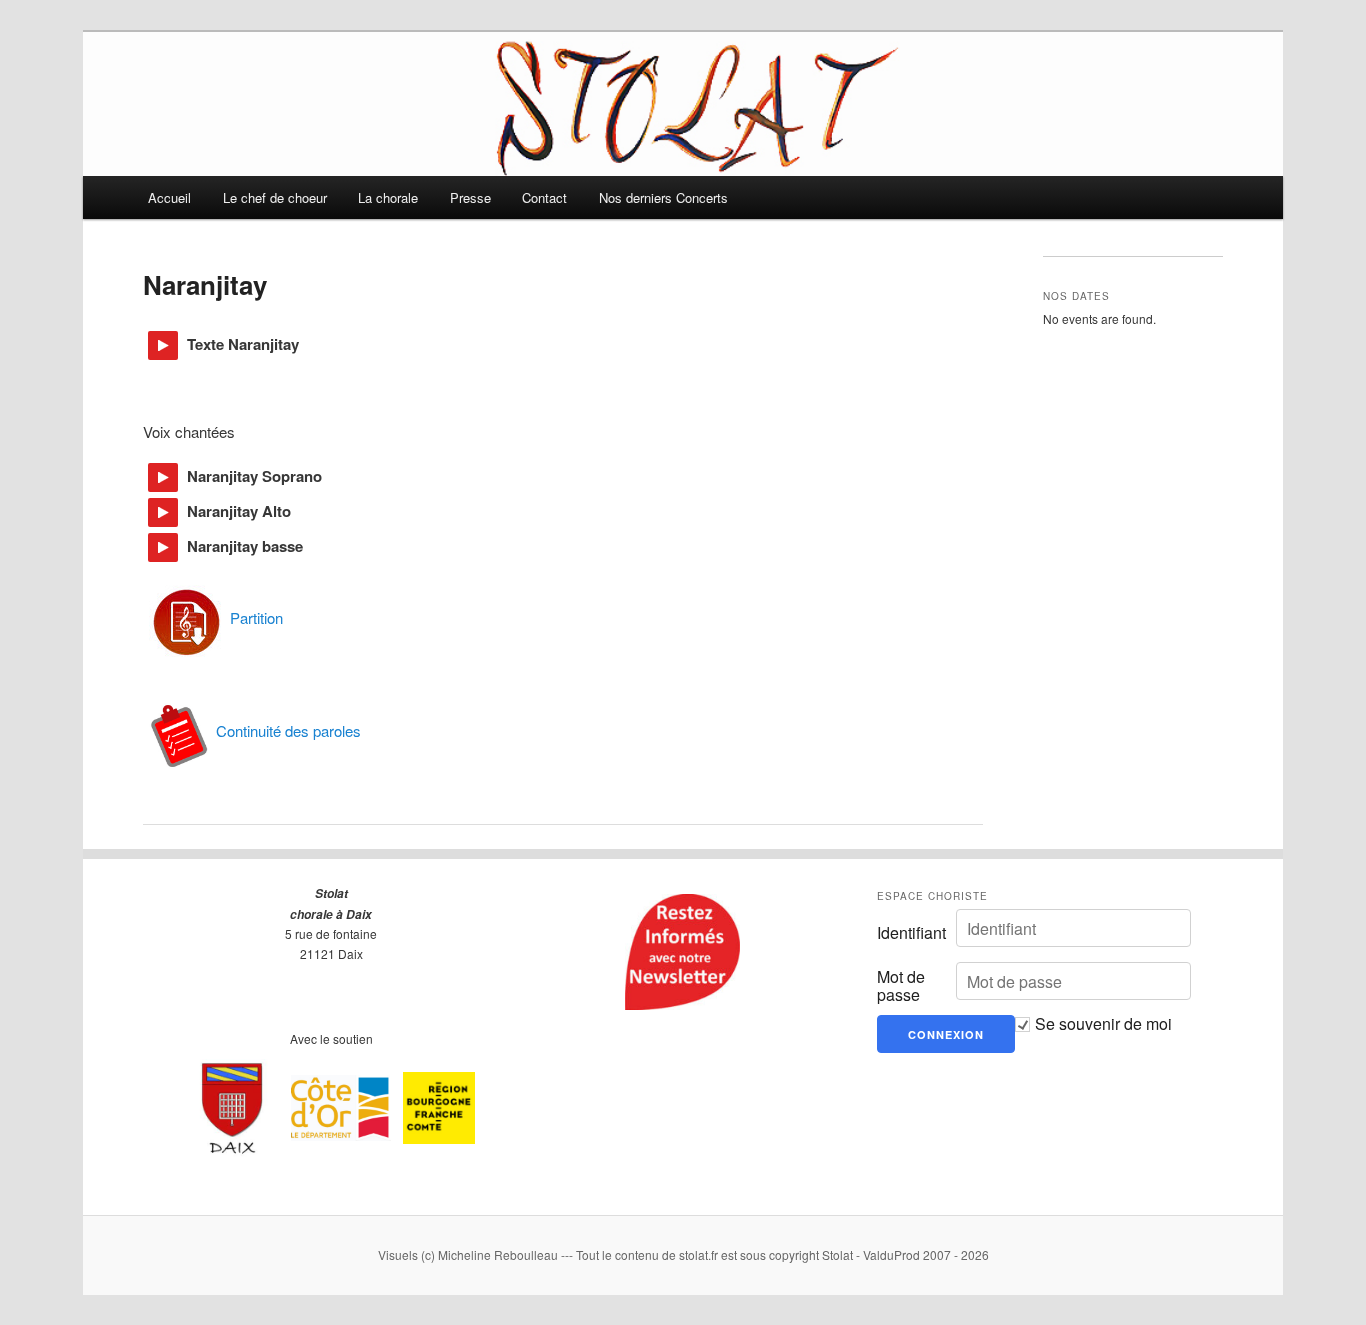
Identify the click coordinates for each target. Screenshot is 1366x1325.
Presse (470, 197)
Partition (256, 617)
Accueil (169, 197)
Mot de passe (901, 986)
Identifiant (911, 933)
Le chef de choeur (275, 197)
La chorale (388, 197)
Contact (544, 197)
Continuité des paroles (288, 730)
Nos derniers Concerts (663, 197)
